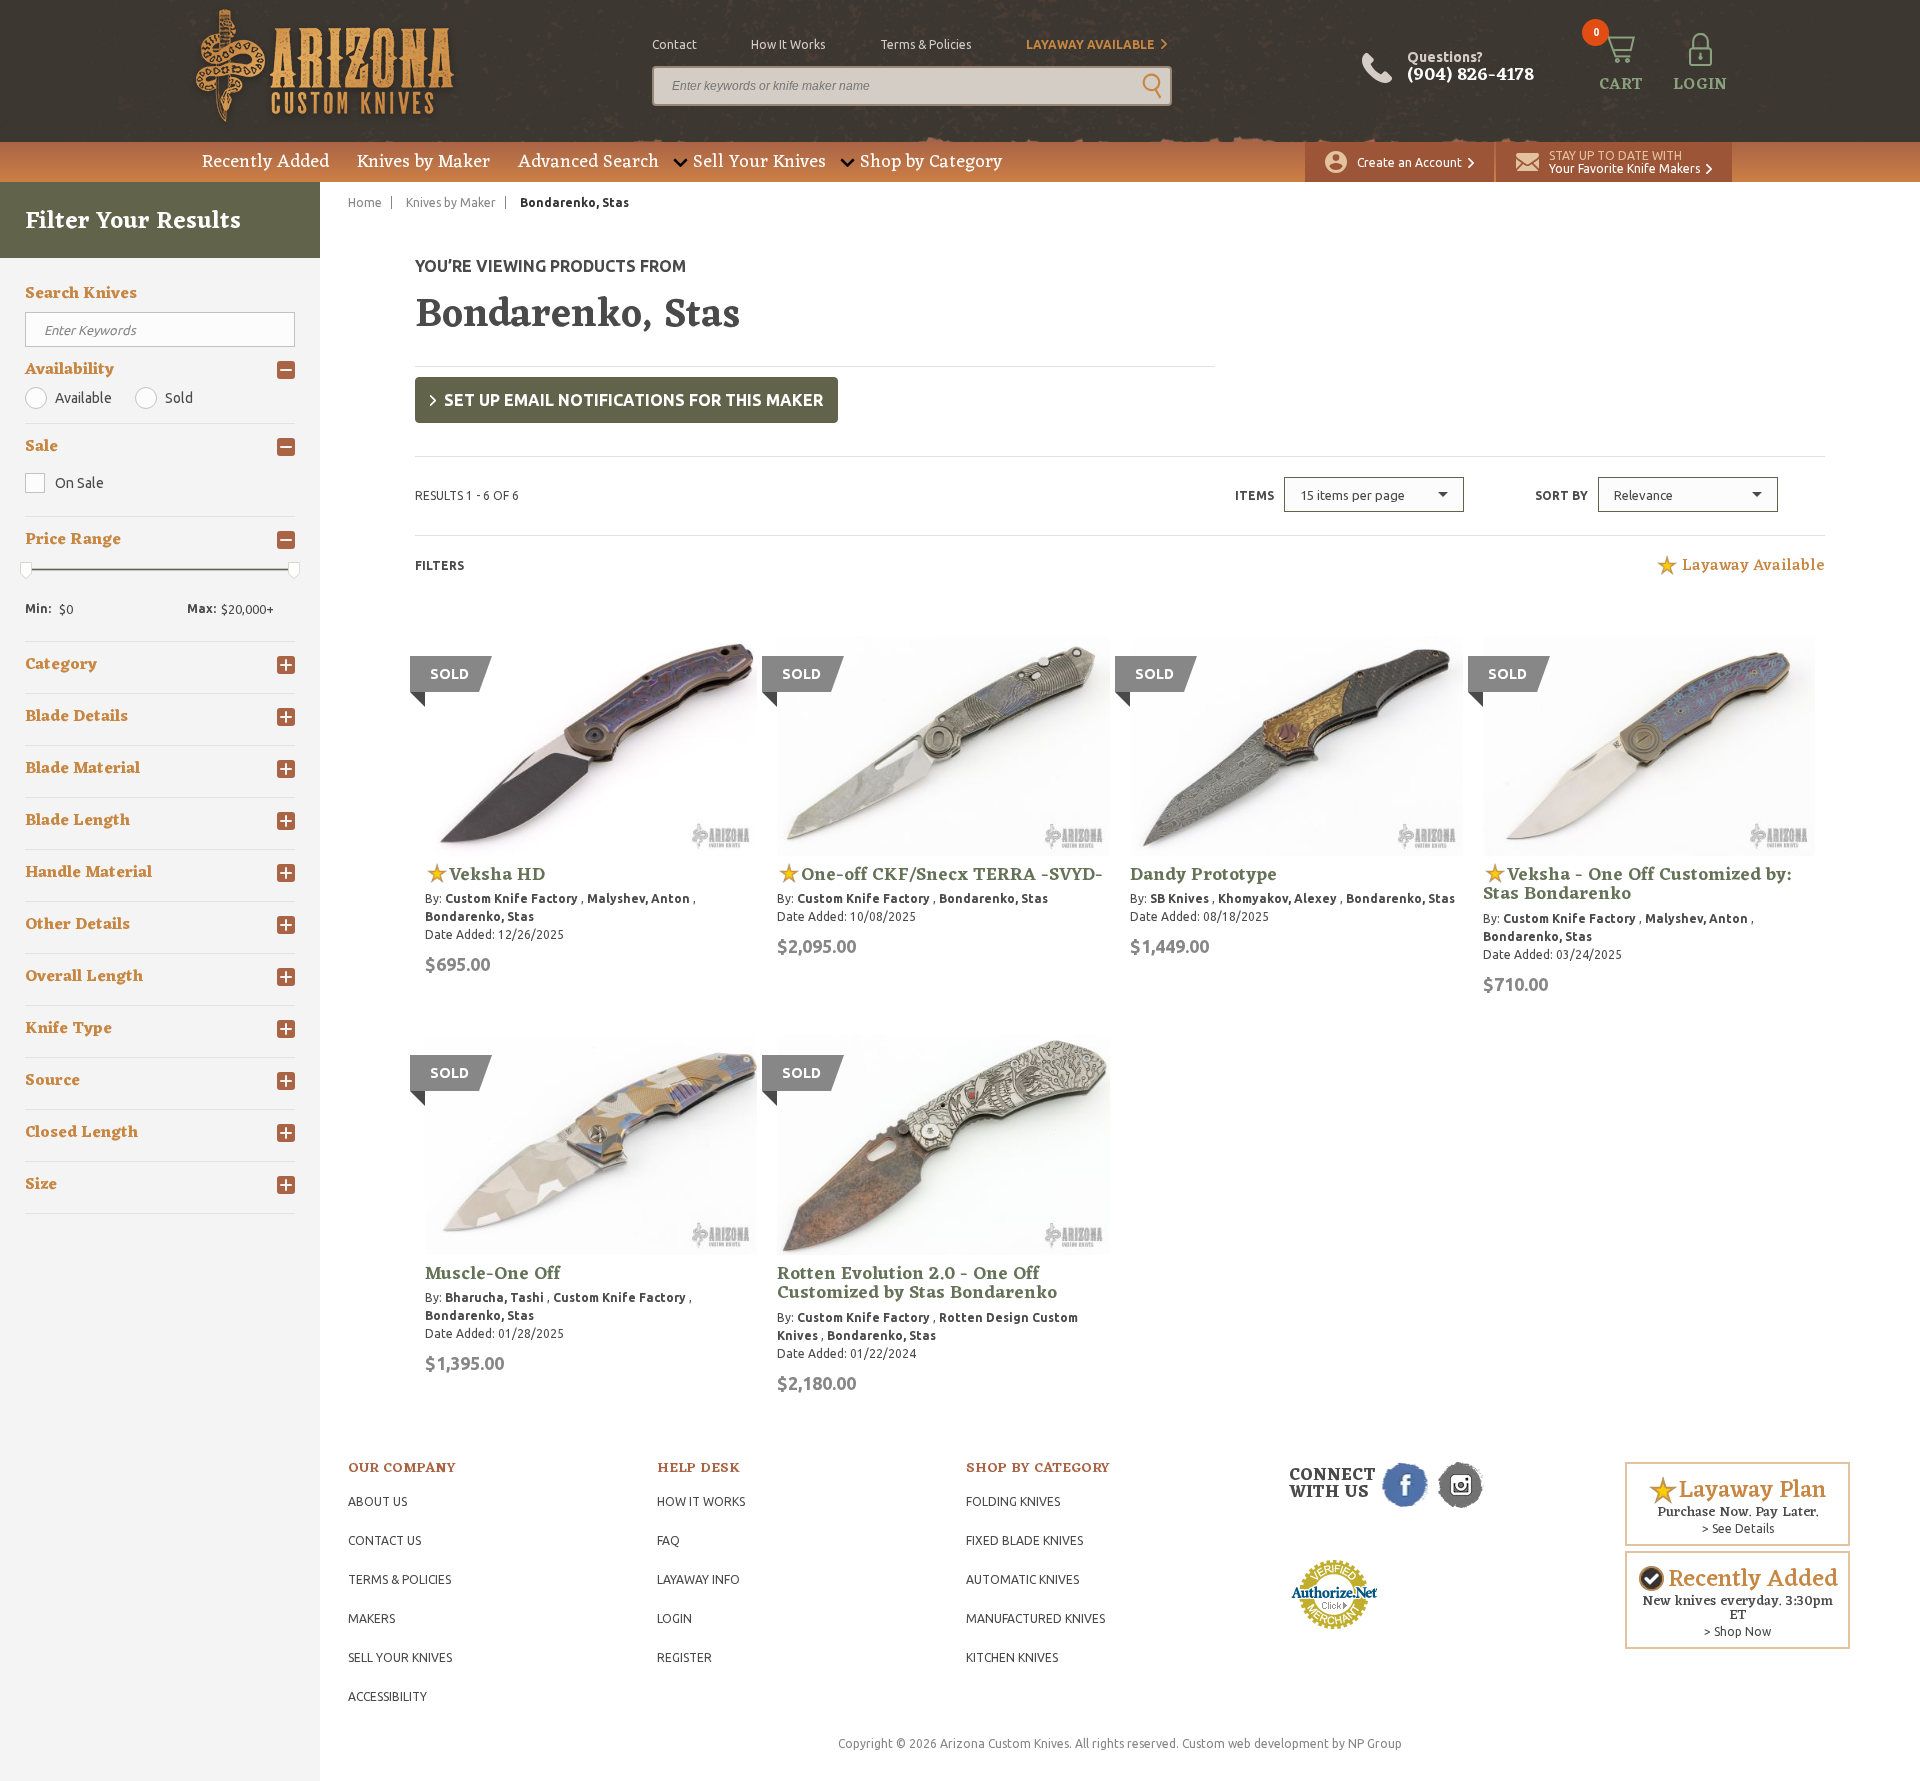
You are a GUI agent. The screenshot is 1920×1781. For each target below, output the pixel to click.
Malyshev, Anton (638, 898)
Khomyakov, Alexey (1277, 898)
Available (83, 398)
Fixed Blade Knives (1024, 1540)
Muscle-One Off (492, 1274)
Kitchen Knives (1012, 1657)
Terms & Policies (399, 1579)
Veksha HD (497, 875)
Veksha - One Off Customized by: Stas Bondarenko (1637, 885)
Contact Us (384, 1540)
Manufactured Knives (1035, 1618)
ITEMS (1254, 495)
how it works (788, 44)
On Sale (79, 483)
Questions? (1470, 68)
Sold (179, 398)
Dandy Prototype (1203, 875)
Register (684, 1657)
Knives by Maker (423, 162)
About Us (377, 1501)
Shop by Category (931, 162)
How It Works (701, 1501)
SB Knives (1179, 898)
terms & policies (925, 44)
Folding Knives (1013, 1501)
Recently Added (265, 162)
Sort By (1561, 495)
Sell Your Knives (759, 162)
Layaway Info (698, 1579)
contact (674, 44)
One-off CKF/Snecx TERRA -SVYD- (952, 875)
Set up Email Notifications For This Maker (633, 400)
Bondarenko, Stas (479, 916)
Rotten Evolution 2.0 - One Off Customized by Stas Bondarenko (917, 1284)
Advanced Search (588, 162)
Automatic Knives (1022, 1579)
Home (365, 202)
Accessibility (387, 1696)
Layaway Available (1090, 44)
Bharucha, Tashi (494, 1297)
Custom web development (1255, 1743)
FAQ (668, 1540)
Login (674, 1618)
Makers (371, 1618)
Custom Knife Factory (511, 898)
